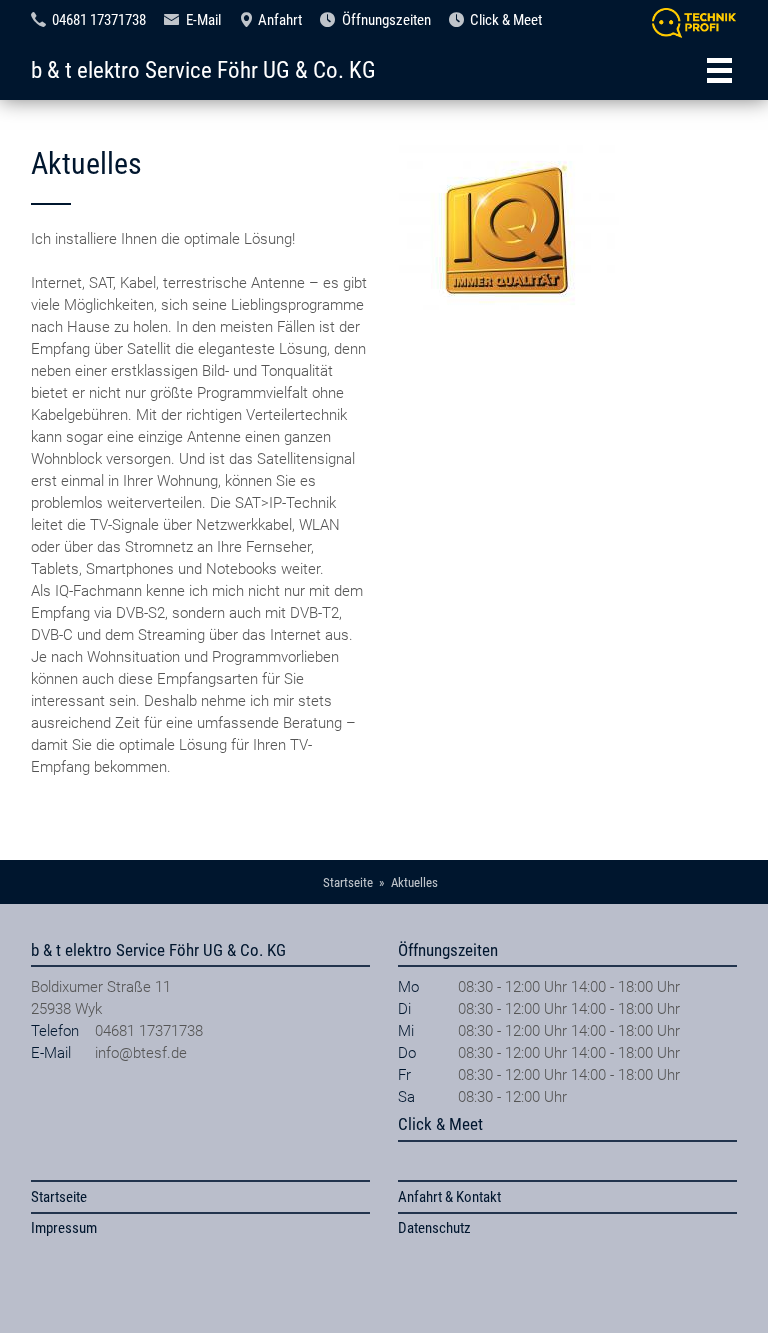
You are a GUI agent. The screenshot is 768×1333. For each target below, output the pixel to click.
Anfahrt (280, 20)
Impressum (64, 1228)
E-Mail (203, 20)
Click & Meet (506, 20)
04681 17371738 (99, 20)
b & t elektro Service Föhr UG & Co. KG (203, 70)
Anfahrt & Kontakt (449, 1197)
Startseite (59, 1197)
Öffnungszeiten (386, 20)
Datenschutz (434, 1228)
